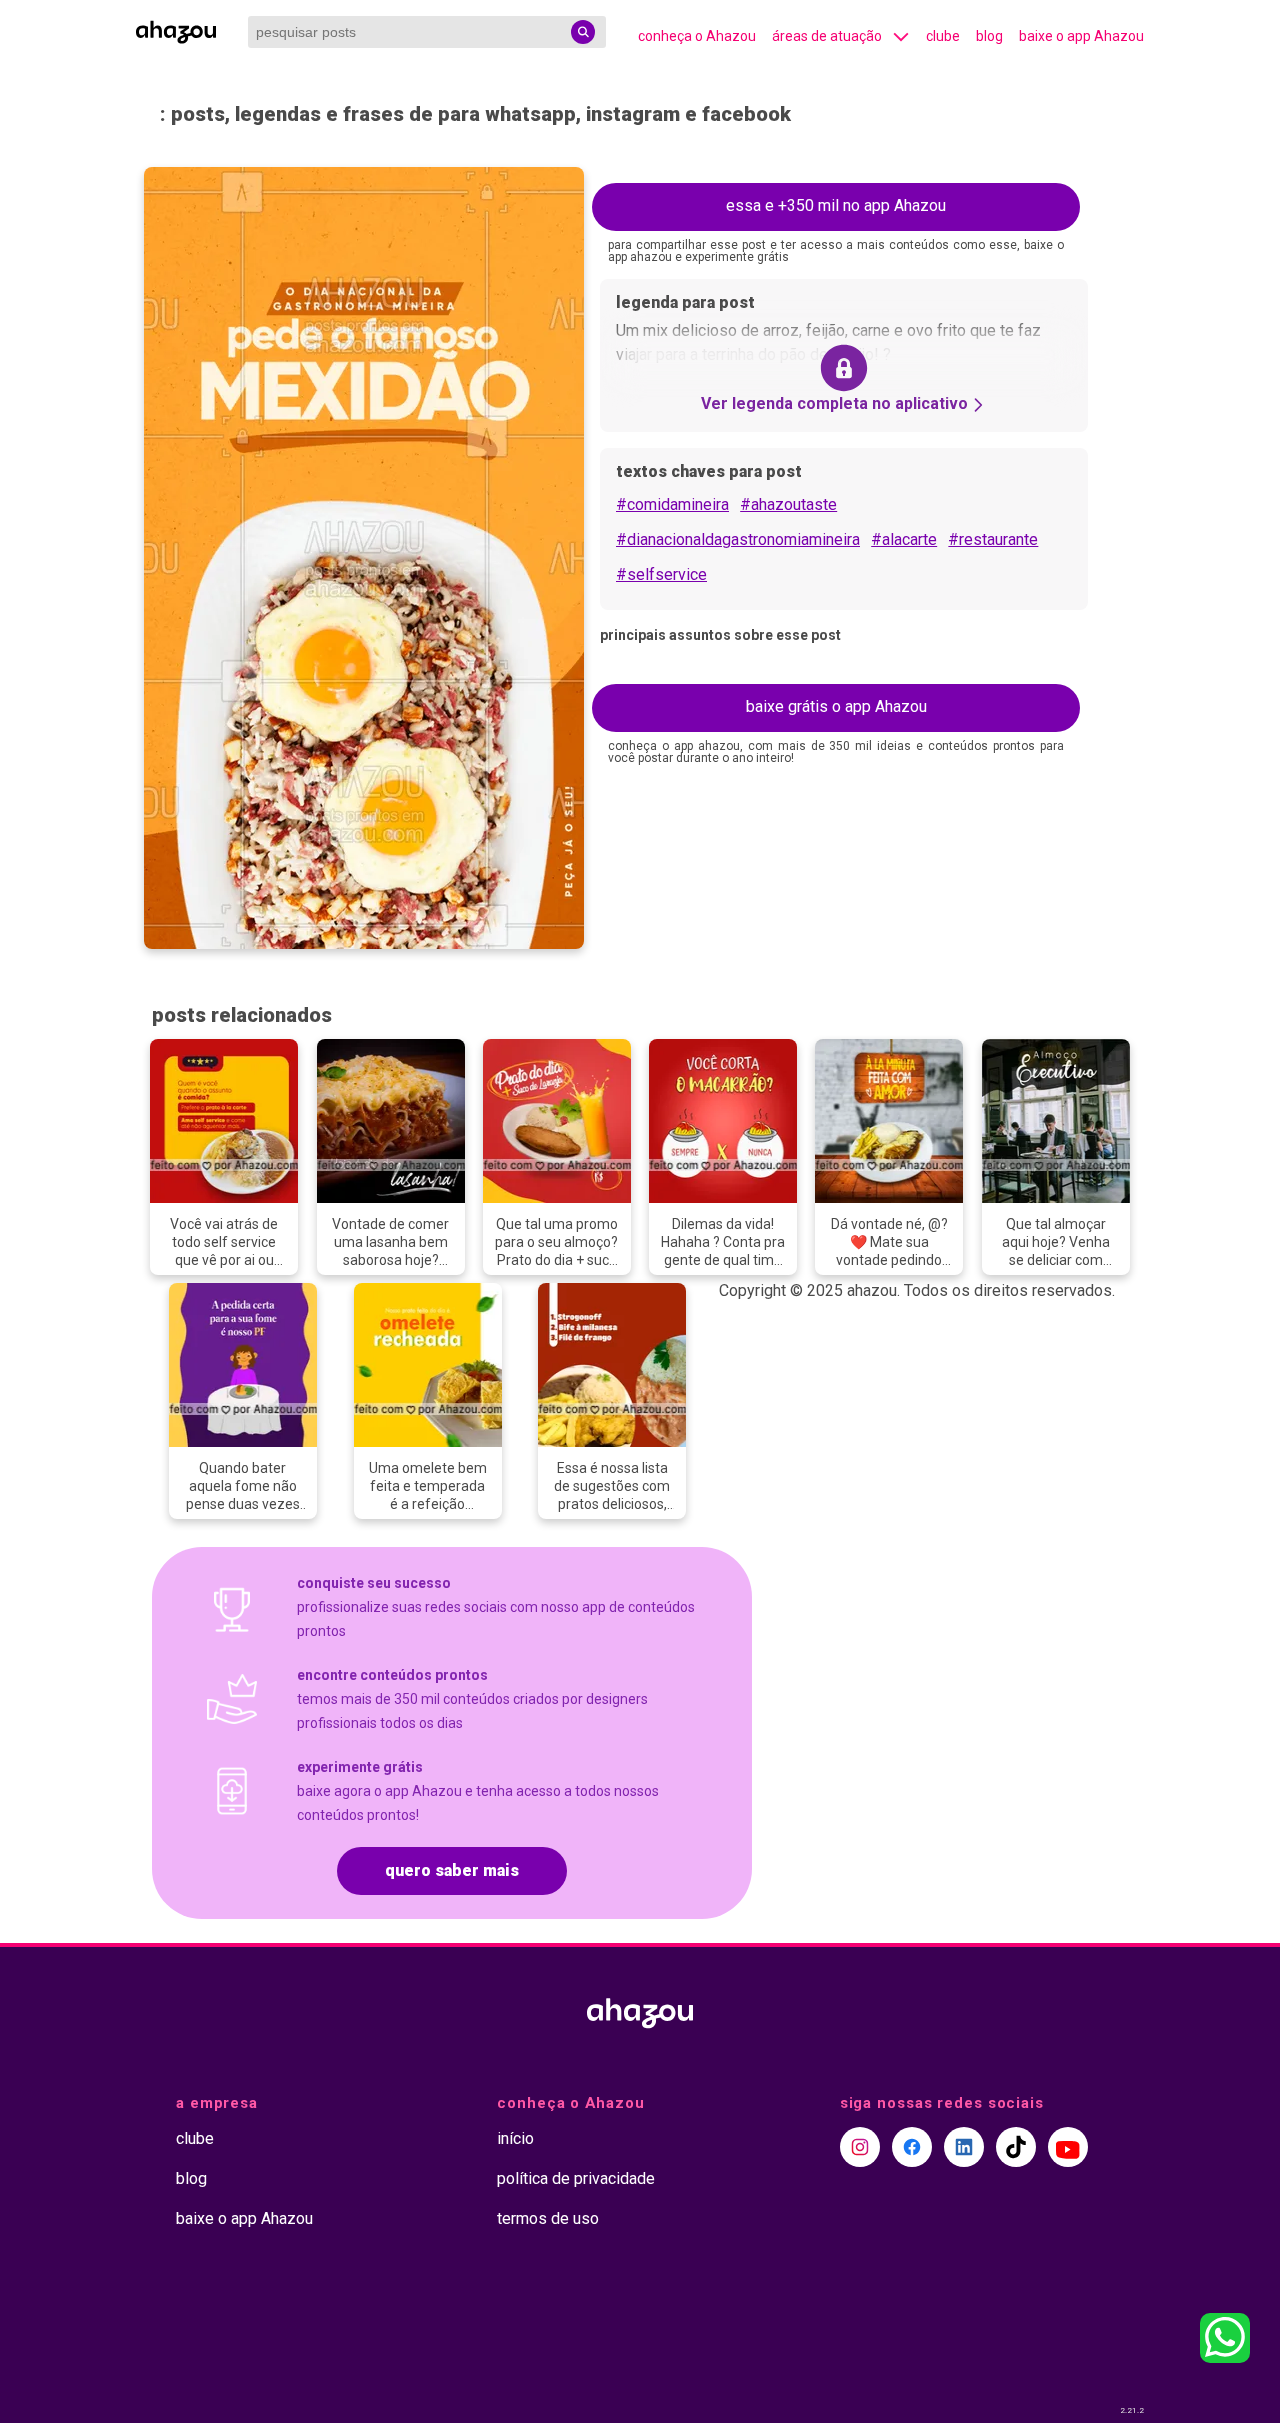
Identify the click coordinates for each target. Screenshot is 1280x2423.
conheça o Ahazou (697, 36)
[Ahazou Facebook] (912, 2147)
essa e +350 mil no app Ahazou (836, 205)
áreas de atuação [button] (827, 36)
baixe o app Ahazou (1081, 36)
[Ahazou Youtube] (1068, 2147)
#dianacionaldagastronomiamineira (738, 539)
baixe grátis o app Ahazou (836, 706)
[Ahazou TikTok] (1016, 2147)
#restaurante (993, 539)
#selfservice (661, 574)
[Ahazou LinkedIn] (964, 2147)
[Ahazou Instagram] (860, 2147)
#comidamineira (672, 504)
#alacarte (904, 539)
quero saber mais (452, 1870)
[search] (583, 32)
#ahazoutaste (788, 504)
